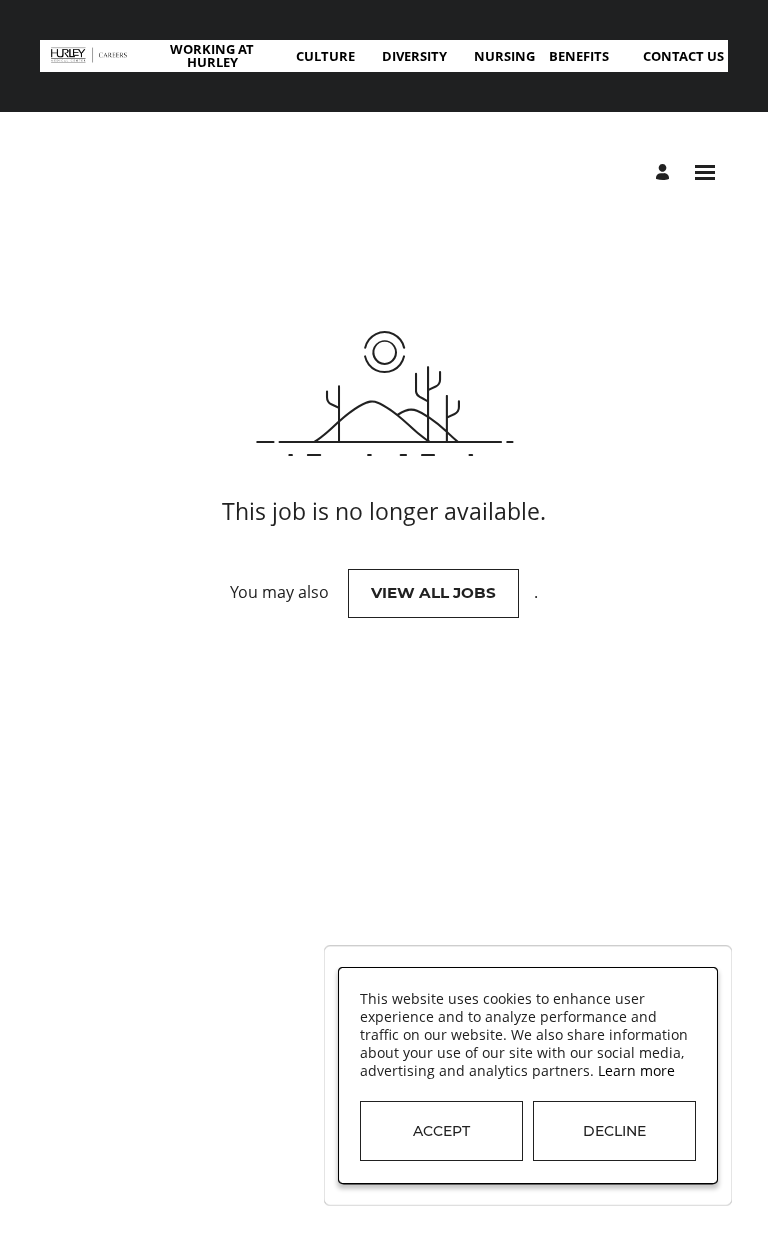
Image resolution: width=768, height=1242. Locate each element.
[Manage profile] (665, 172)
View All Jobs (433, 592)
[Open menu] (705, 172)
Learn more (636, 1071)
